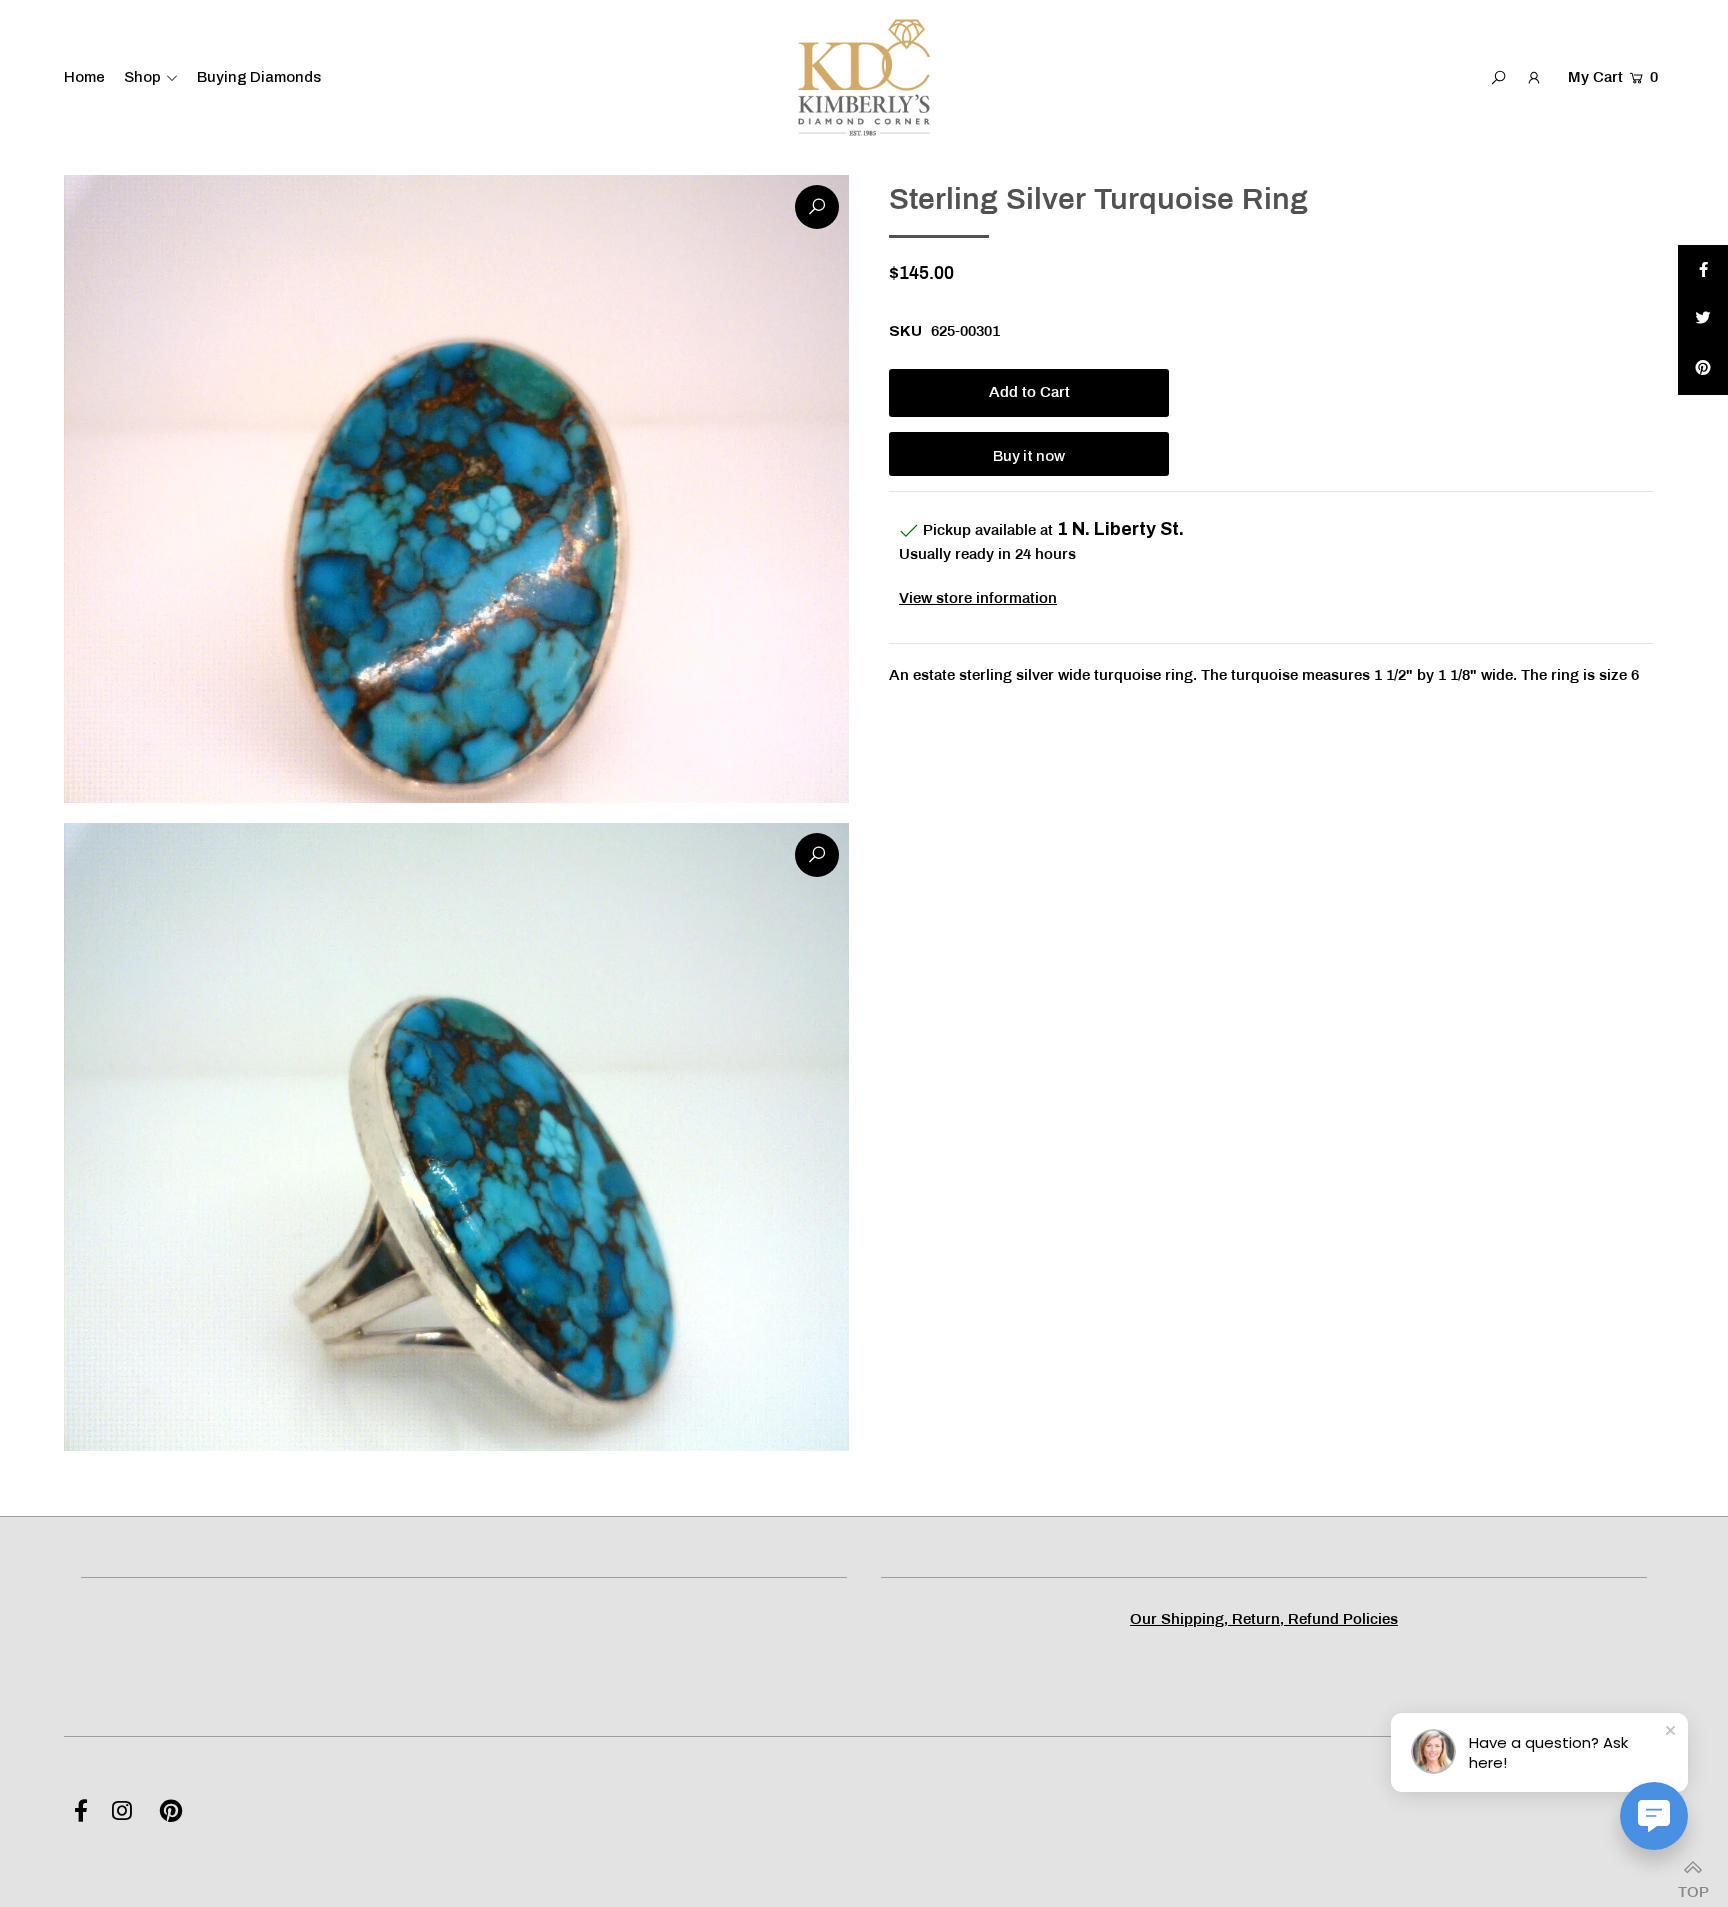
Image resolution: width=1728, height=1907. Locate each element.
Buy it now (1029, 456)
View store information (978, 599)
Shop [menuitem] (142, 77)
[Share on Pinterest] (1703, 370)
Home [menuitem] (84, 77)
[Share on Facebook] (1703, 270)
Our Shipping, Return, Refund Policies (1264, 1620)
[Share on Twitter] (1703, 320)
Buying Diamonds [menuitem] (259, 77)
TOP (1693, 1886)
